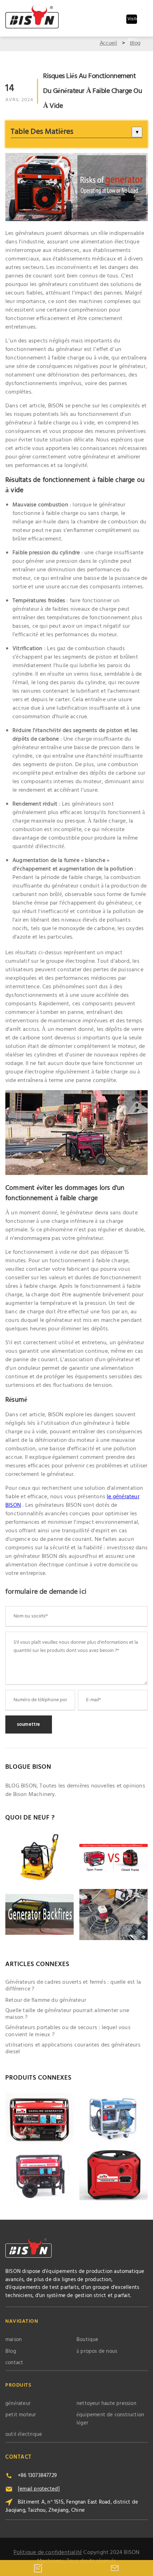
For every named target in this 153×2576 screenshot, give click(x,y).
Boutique (88, 2340)
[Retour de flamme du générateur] (39, 1915)
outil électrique (24, 2435)
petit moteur (21, 2415)
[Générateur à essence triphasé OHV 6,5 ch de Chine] (39, 2118)
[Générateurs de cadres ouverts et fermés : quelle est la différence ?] (114, 1858)
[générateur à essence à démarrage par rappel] (39, 2175)
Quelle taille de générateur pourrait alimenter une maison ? (67, 2014)
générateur (18, 2404)
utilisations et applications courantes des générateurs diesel (73, 2049)
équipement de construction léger (110, 2419)
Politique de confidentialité (48, 2553)
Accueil (108, 43)
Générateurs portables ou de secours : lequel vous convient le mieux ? (68, 2031)
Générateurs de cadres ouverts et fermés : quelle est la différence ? (73, 1986)
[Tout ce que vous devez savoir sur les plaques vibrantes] (39, 1858)
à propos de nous (97, 2352)
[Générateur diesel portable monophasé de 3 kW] (114, 2118)
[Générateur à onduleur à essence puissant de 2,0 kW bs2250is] (114, 2175)
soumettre (29, 1724)
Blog (135, 43)
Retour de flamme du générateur (46, 2001)
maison (14, 2340)
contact (14, 2363)
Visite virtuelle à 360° (132, 20)
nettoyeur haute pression (106, 2404)
